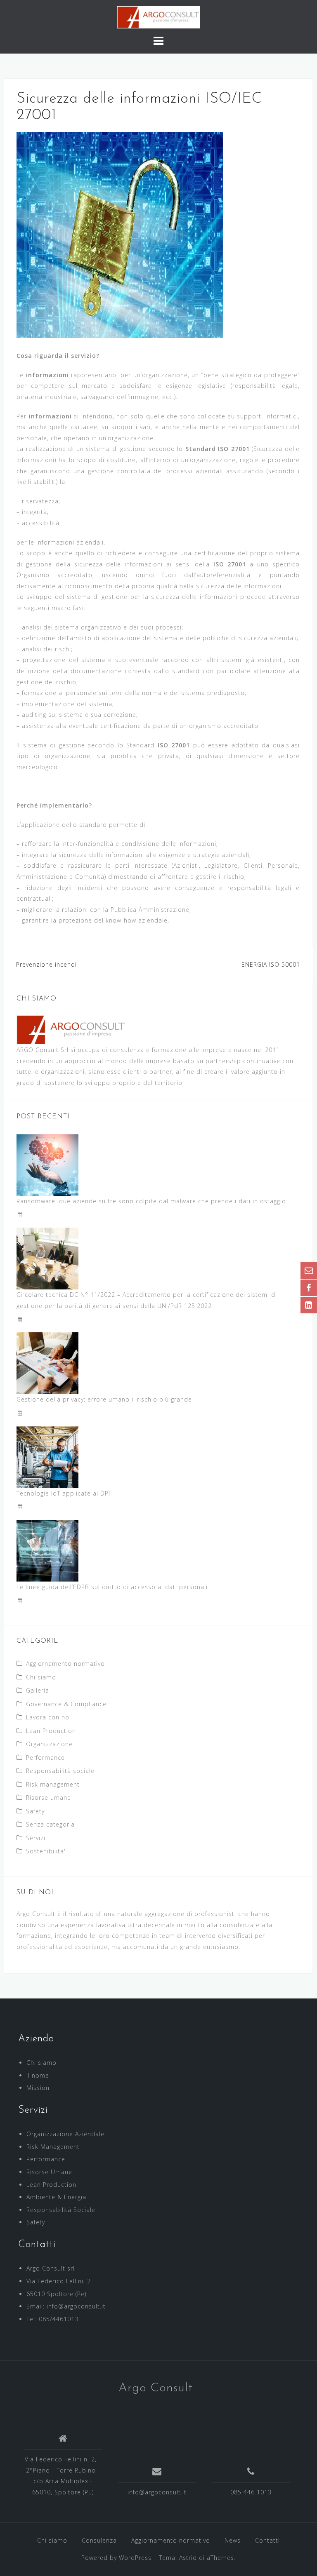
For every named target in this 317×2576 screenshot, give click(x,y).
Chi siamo (41, 1677)
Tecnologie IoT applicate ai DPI (63, 1493)
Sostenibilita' (46, 1851)
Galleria (38, 1690)
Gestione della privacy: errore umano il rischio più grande (104, 1399)
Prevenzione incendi (46, 964)
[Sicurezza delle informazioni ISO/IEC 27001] (120, 234)
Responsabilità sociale (60, 1771)
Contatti (267, 2540)
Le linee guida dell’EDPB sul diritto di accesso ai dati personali (112, 1587)
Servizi (36, 1838)
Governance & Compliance (66, 1704)
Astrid (188, 2558)
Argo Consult (156, 2388)
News (233, 2540)
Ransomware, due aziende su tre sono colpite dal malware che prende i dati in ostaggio (151, 1201)
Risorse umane (48, 1798)
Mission (38, 2088)
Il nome (38, 2075)
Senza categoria (50, 1824)
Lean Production (51, 1731)
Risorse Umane (49, 2172)
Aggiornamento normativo (65, 1664)
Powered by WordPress (116, 2558)
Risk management (53, 1784)
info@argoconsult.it (157, 2492)
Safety (35, 1811)
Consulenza (99, 2540)
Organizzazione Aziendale (65, 2134)
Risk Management (53, 2147)
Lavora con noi (48, 1717)
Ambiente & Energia (56, 2197)
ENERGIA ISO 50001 (271, 964)
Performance (45, 1758)
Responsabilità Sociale (61, 2210)
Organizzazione (49, 1744)
